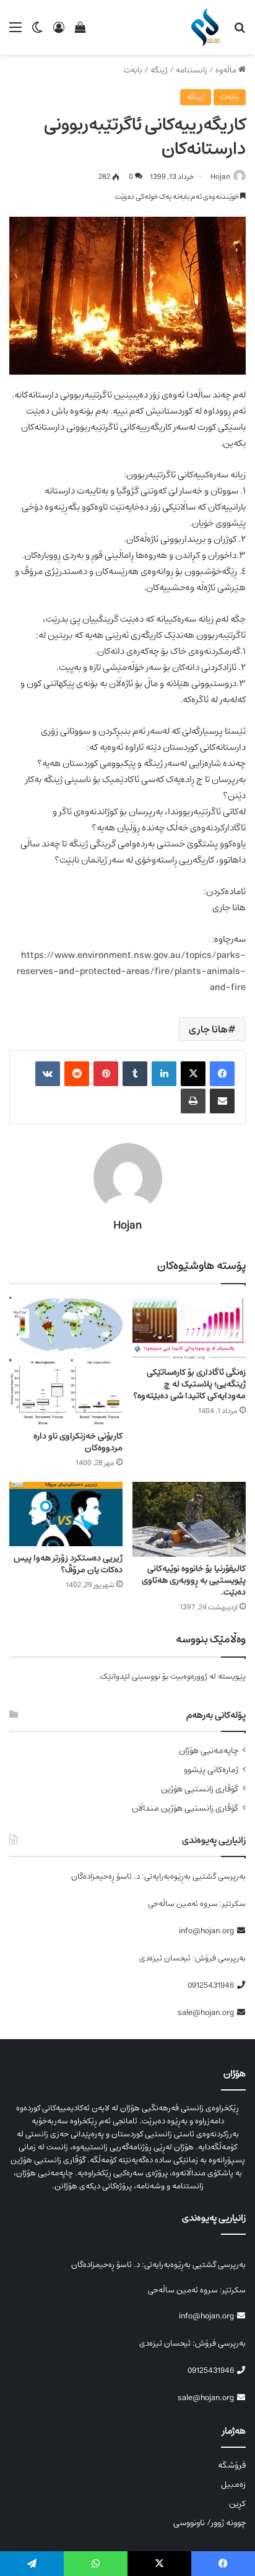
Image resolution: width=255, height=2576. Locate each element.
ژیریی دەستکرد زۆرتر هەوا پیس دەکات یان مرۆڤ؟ (68, 1564)
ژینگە (159, 70)
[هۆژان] (208, 27)
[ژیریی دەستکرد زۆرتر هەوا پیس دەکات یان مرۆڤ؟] (66, 1514)
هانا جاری (208, 1029)
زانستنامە (192, 70)
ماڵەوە (227, 70)
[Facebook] (222, 1074)
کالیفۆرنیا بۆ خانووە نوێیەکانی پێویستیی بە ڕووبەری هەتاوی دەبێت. (194, 1580)
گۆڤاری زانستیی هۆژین (200, 1789)
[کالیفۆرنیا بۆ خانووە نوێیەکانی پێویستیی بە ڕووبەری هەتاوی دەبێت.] (189, 1519)
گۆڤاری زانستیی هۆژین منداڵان (185, 1808)
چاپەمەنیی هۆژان (209, 1751)
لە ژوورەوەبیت (193, 1677)
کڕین (237, 2504)
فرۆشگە (232, 2465)
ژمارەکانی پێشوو (211, 1770)
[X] (193, 1074)
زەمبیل (233, 2484)
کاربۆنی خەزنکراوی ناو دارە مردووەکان (78, 1442)
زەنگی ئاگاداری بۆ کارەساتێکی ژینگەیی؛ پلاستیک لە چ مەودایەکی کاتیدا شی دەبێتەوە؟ (189, 1384)
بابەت (133, 70)
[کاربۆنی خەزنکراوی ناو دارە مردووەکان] (66, 1360)
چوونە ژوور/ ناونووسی (210, 2523)
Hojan (220, 177)
